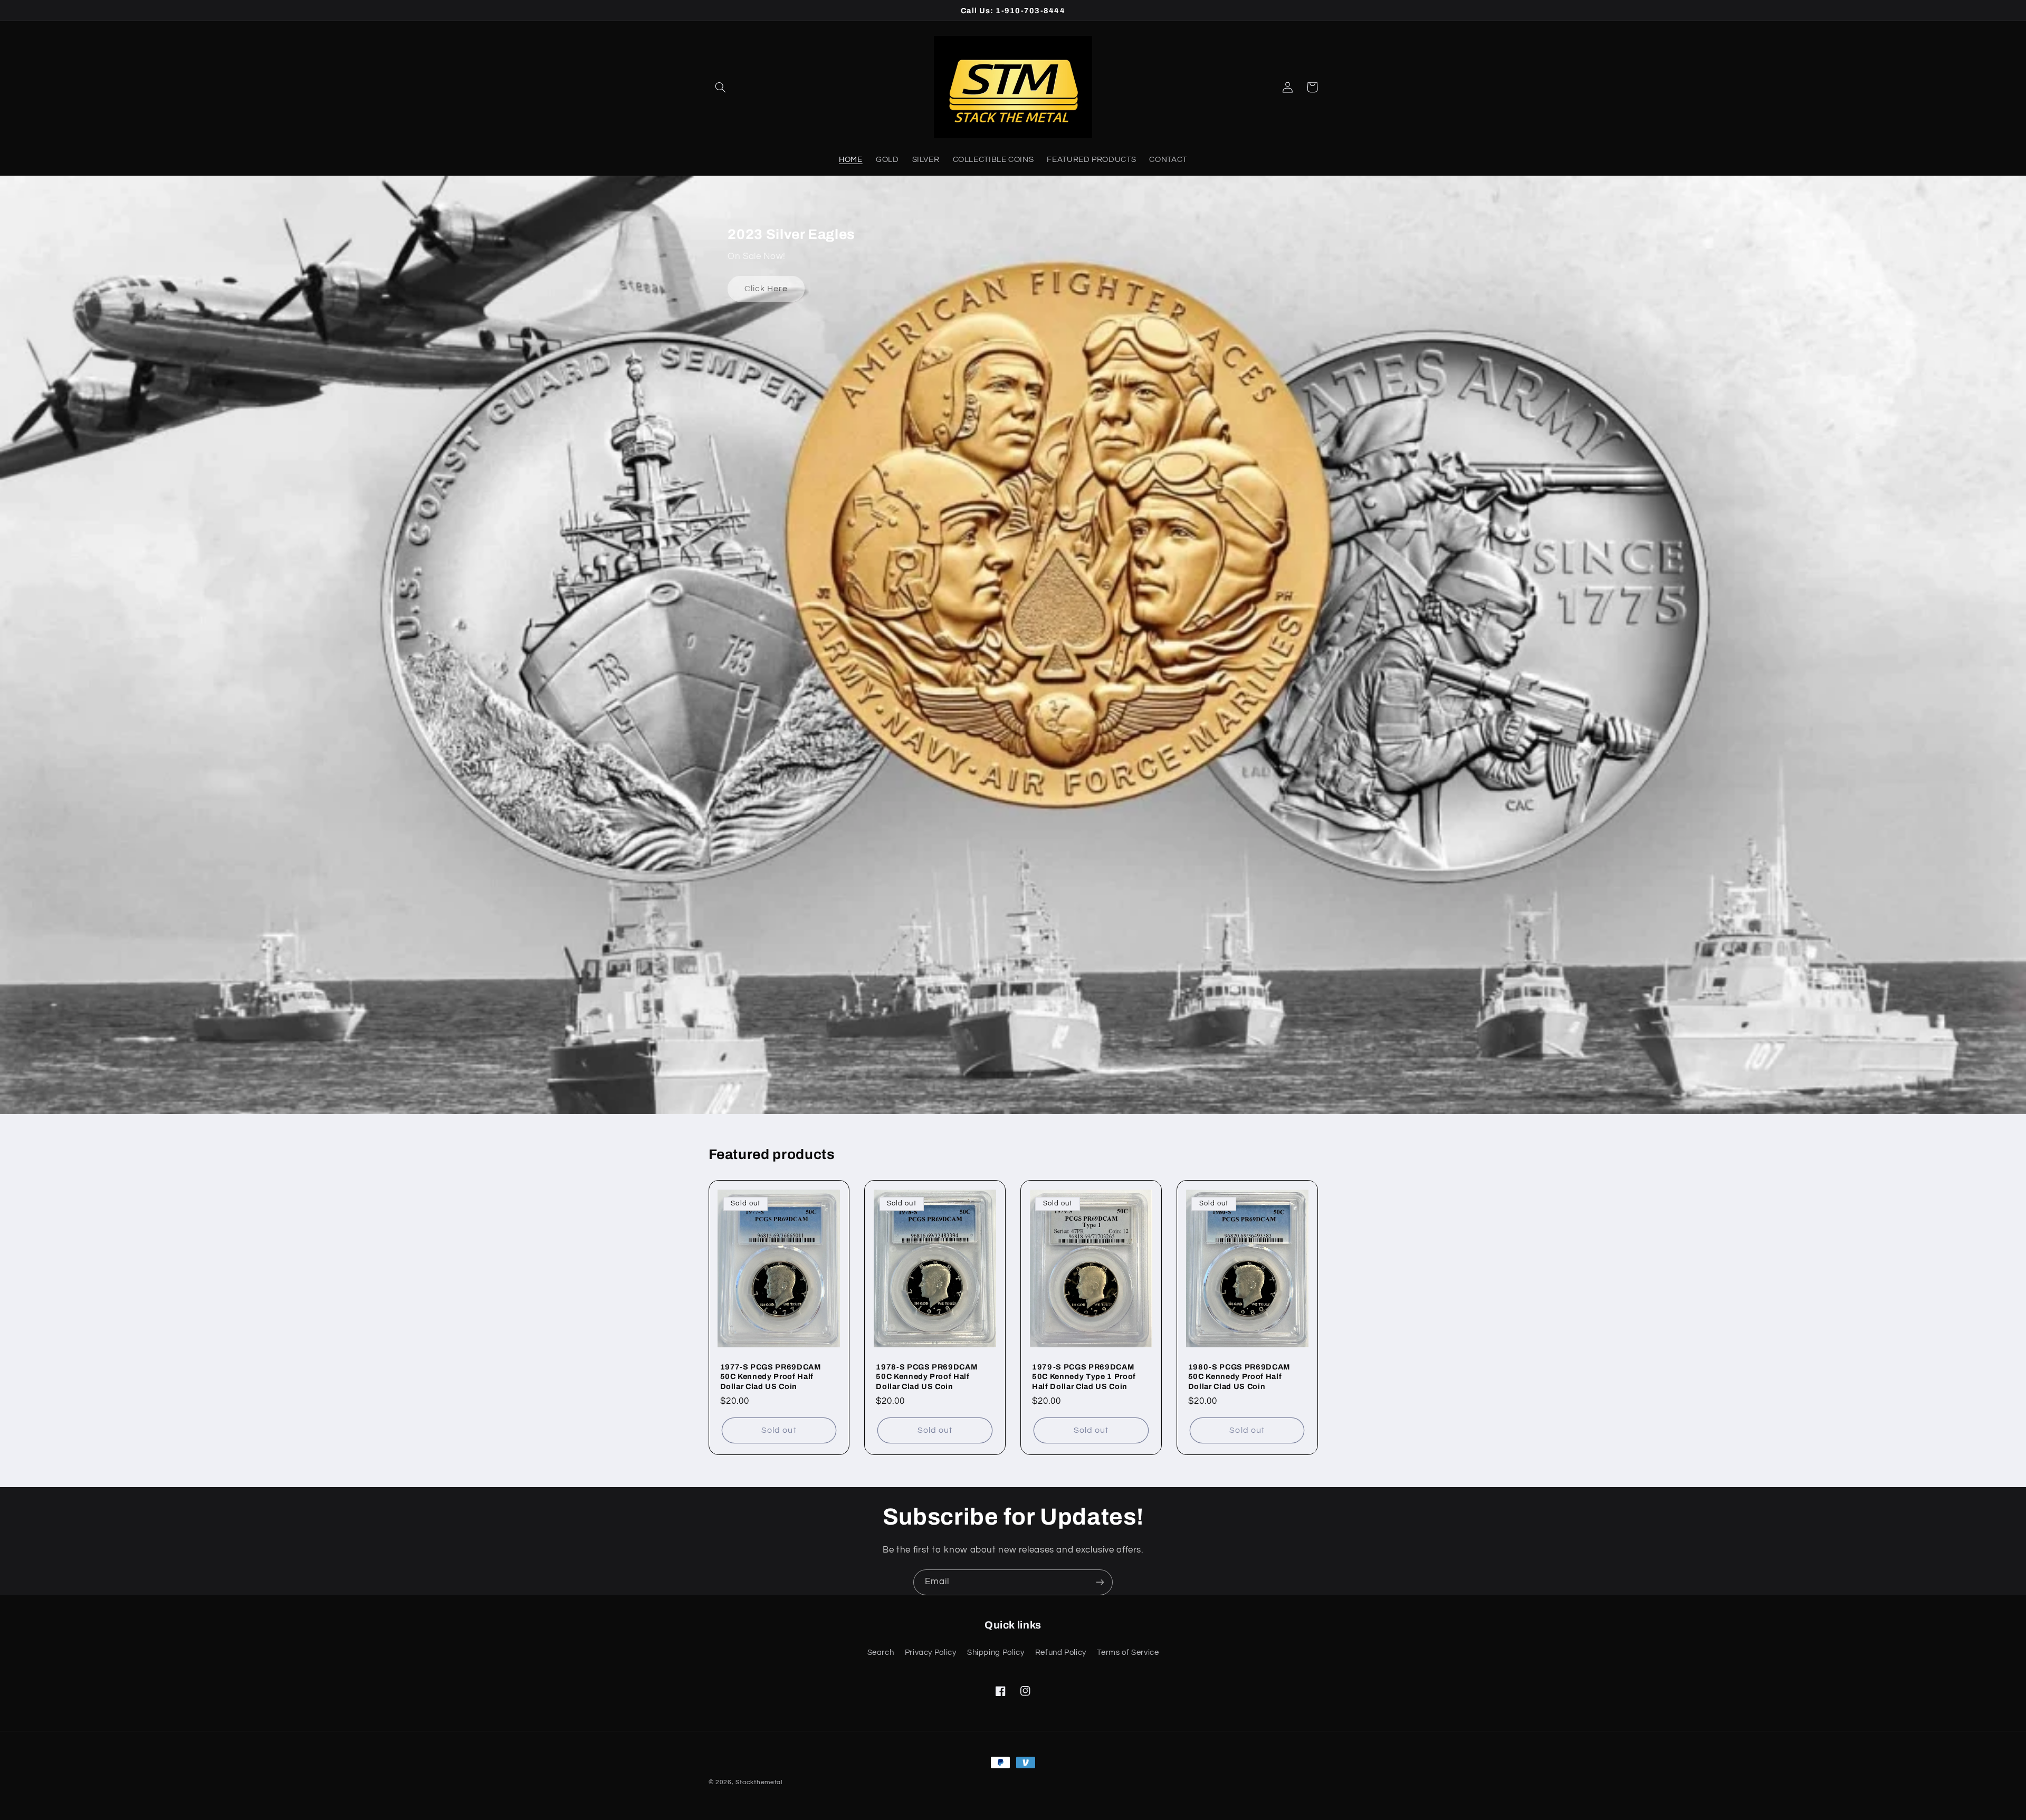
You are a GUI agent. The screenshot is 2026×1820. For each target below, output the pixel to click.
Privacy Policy (931, 1653)
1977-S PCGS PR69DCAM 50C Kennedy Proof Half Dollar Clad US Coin (771, 1377)
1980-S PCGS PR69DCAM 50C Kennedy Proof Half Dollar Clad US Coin (1239, 1377)
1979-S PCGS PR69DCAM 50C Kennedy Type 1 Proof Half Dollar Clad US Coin (1084, 1377)
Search (881, 1653)
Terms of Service (1128, 1653)
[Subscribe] (1100, 1582)
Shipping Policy (996, 1653)
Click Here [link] (766, 289)
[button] (721, 87)
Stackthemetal (759, 1782)
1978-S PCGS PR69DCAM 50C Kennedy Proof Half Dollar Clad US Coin (926, 1377)
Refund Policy (1061, 1653)
